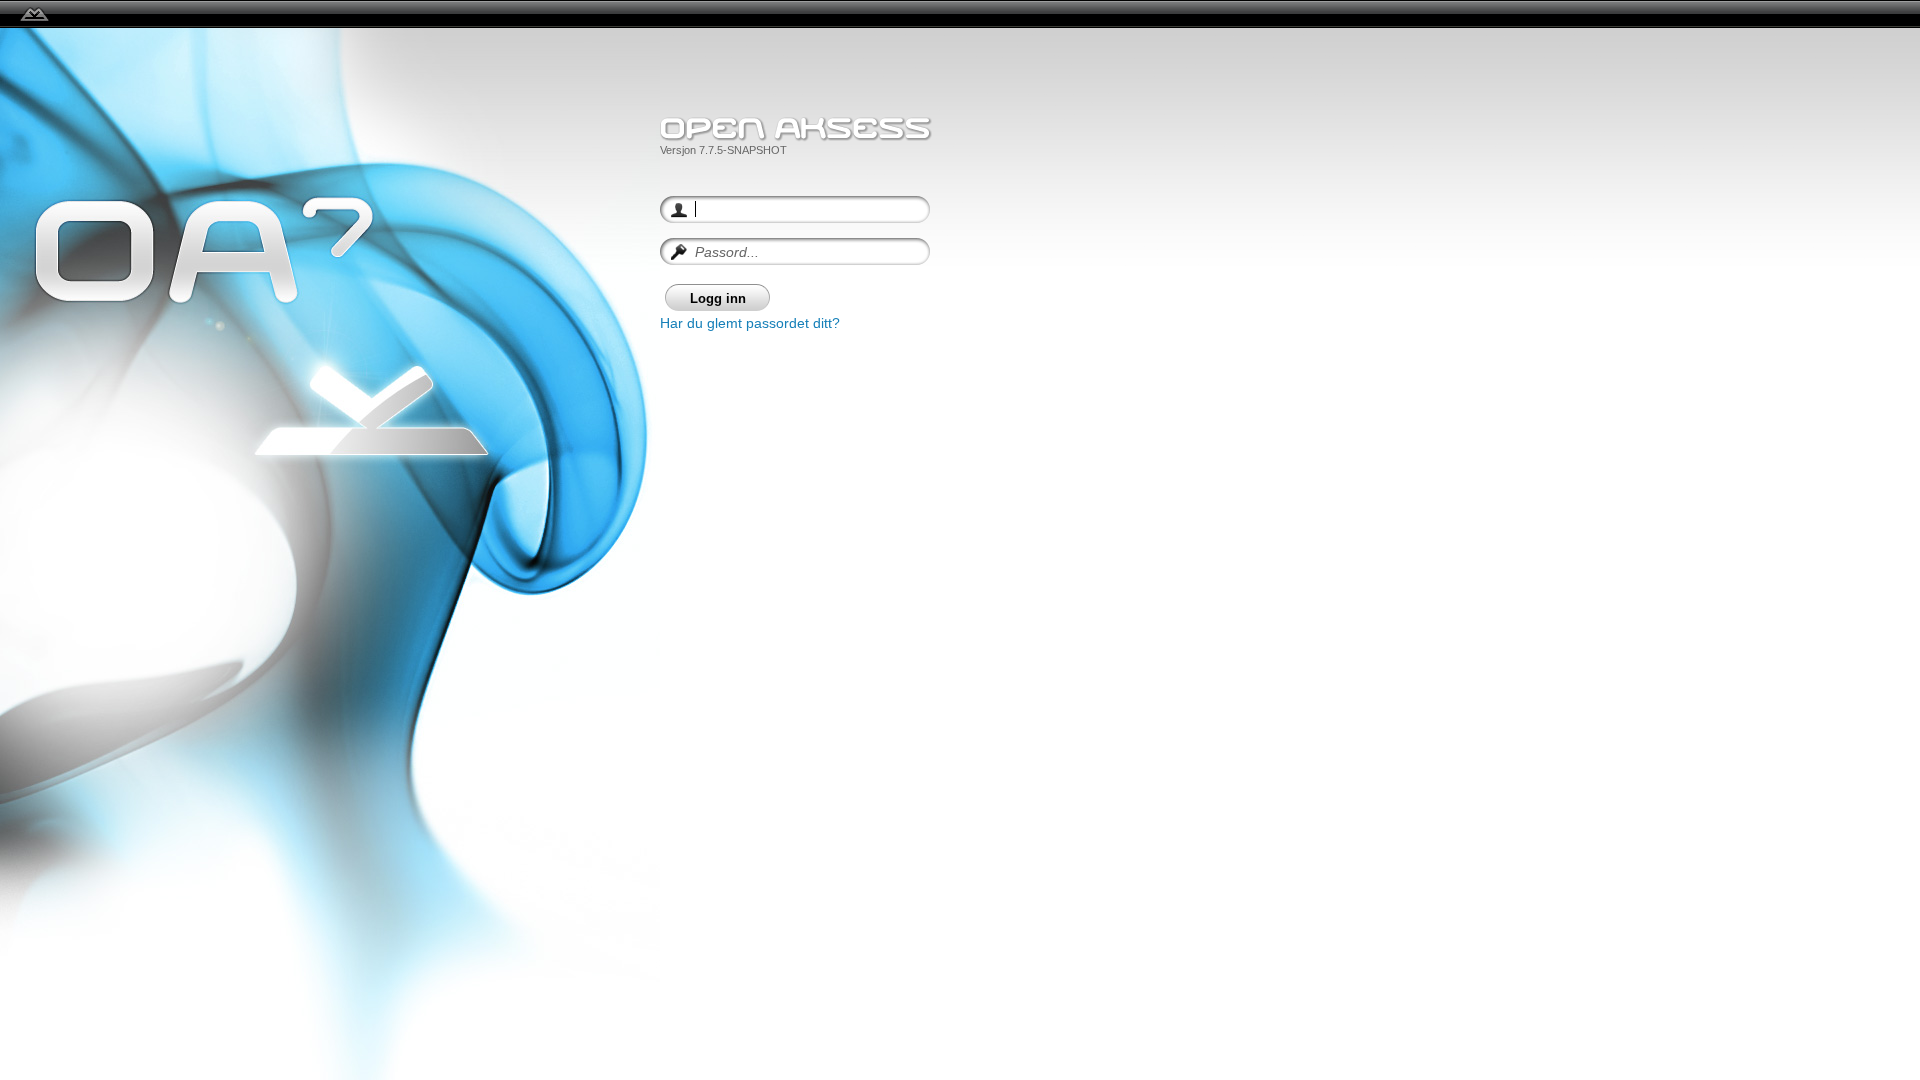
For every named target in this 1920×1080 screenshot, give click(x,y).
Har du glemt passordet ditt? (750, 323)
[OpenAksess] (34, 14)
